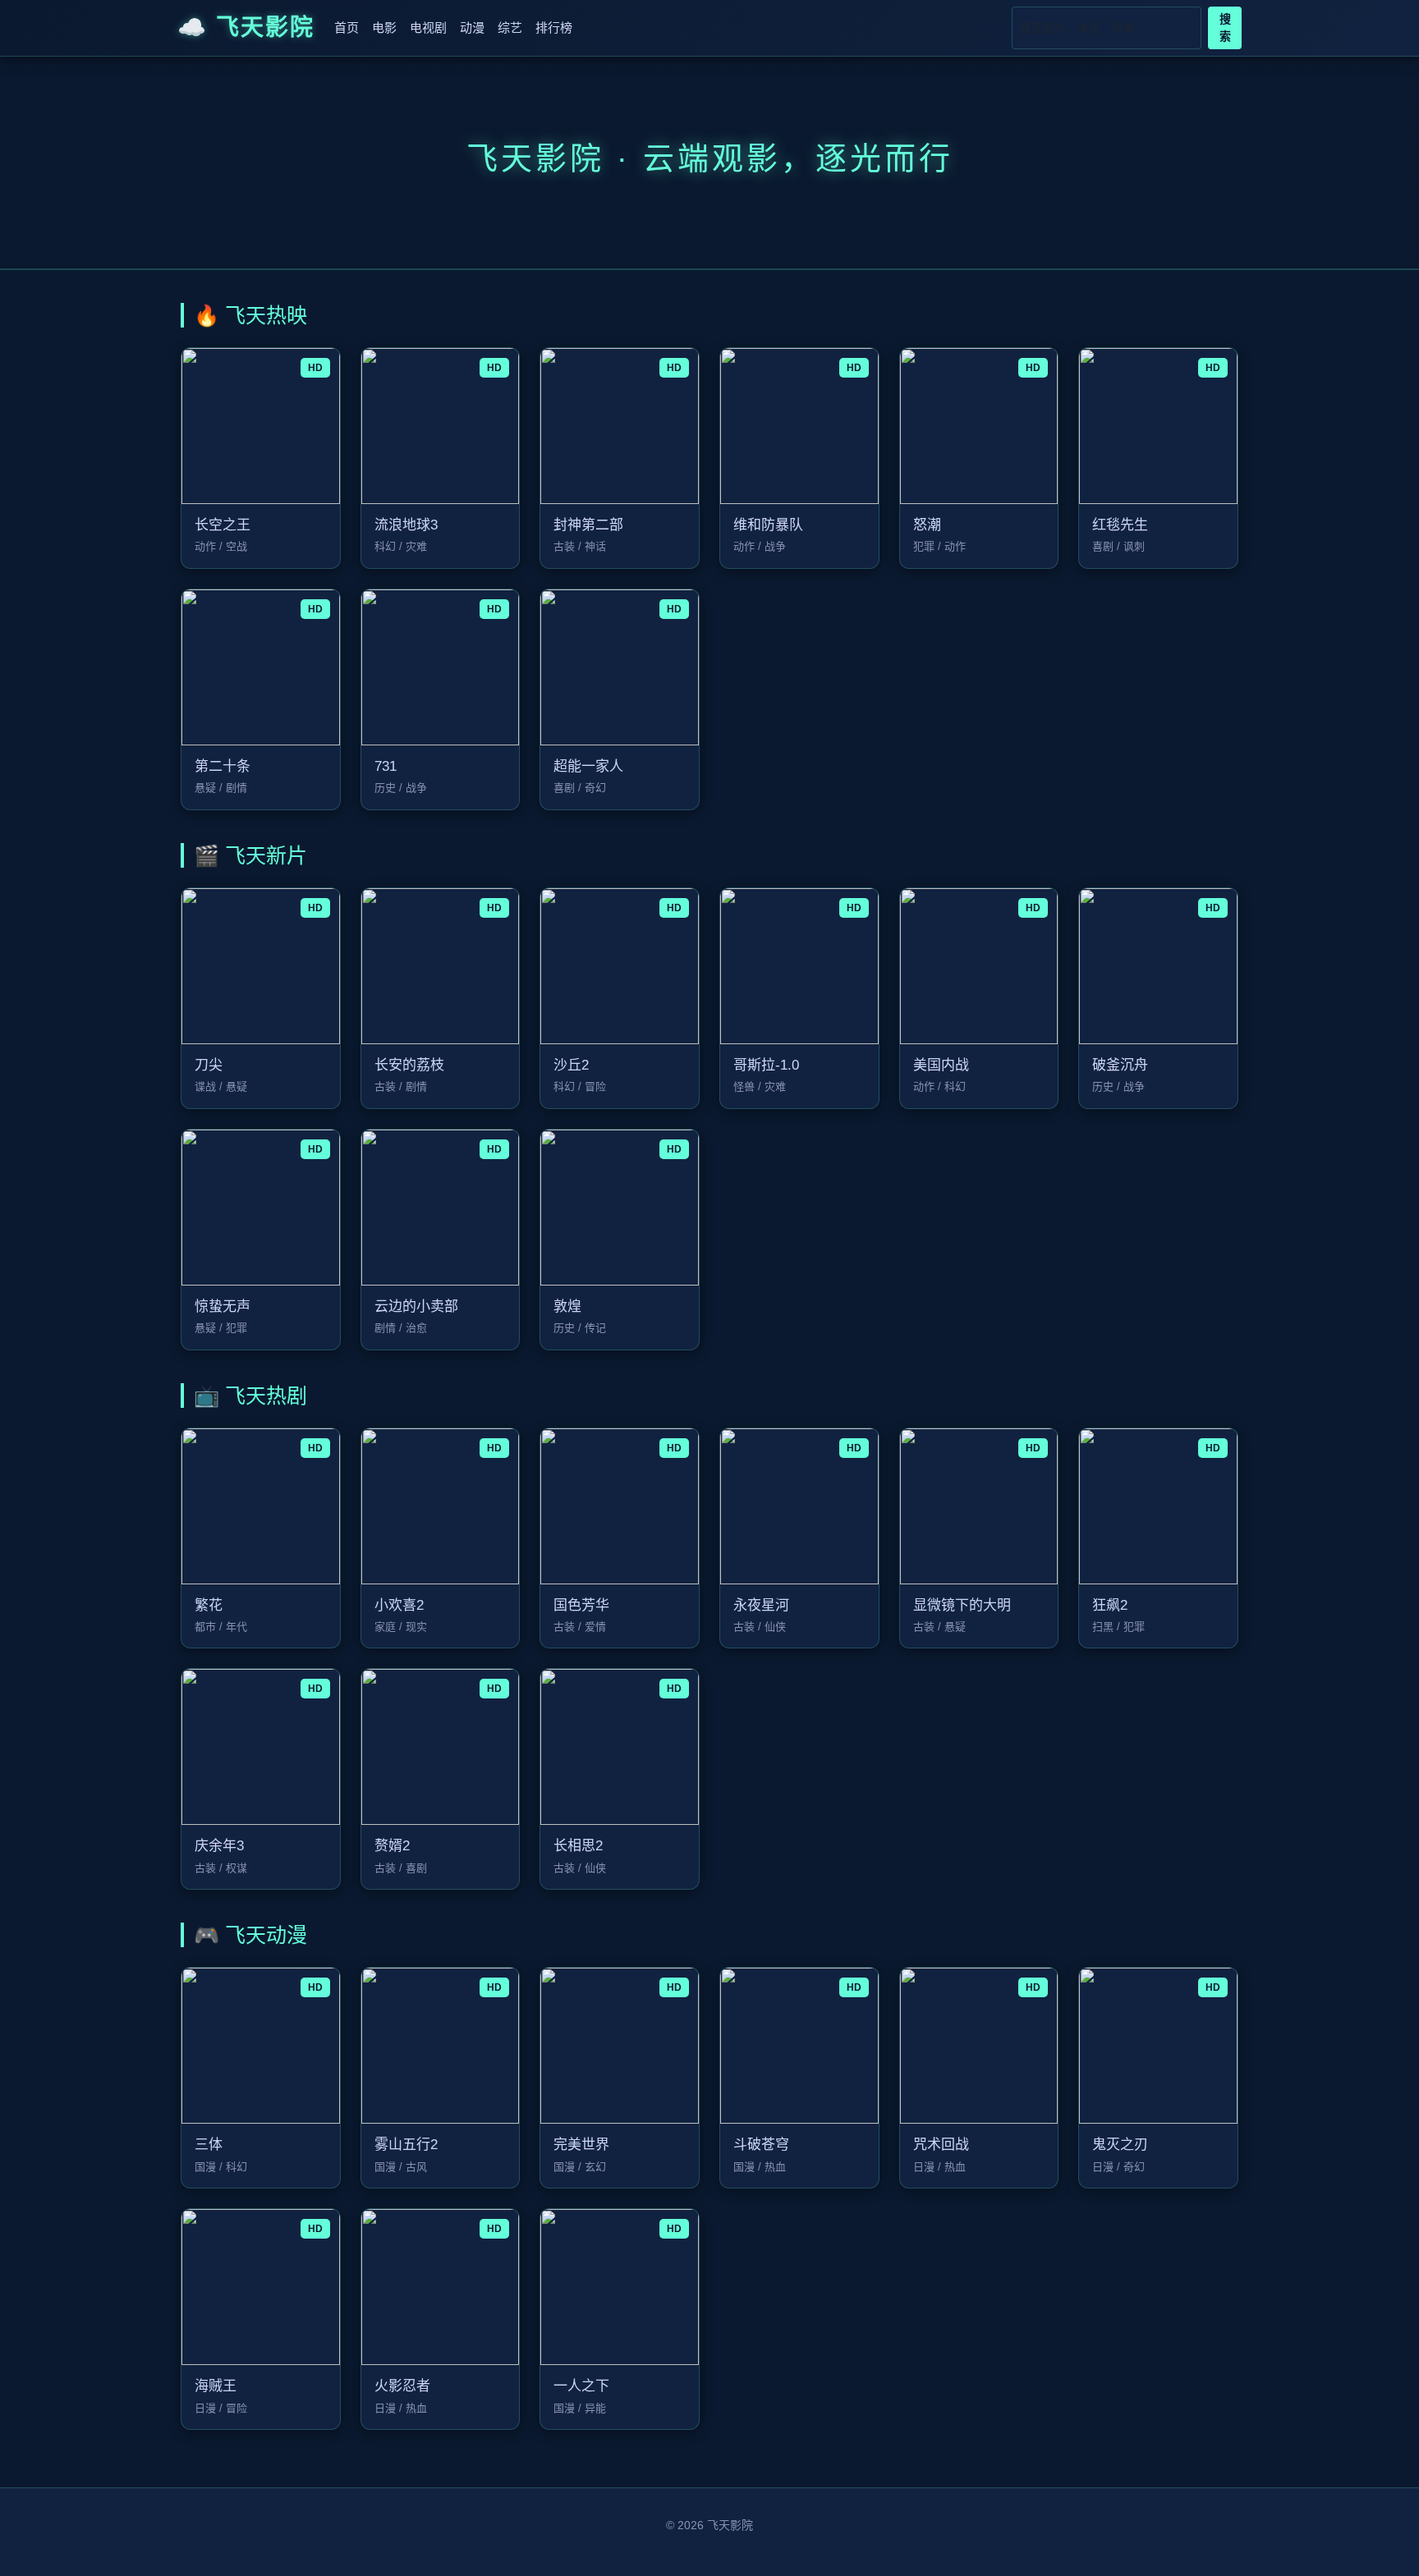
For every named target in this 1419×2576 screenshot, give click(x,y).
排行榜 (554, 28)
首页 (347, 28)
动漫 (472, 28)
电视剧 (428, 28)
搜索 (1225, 28)
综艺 (510, 28)
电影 (384, 28)
